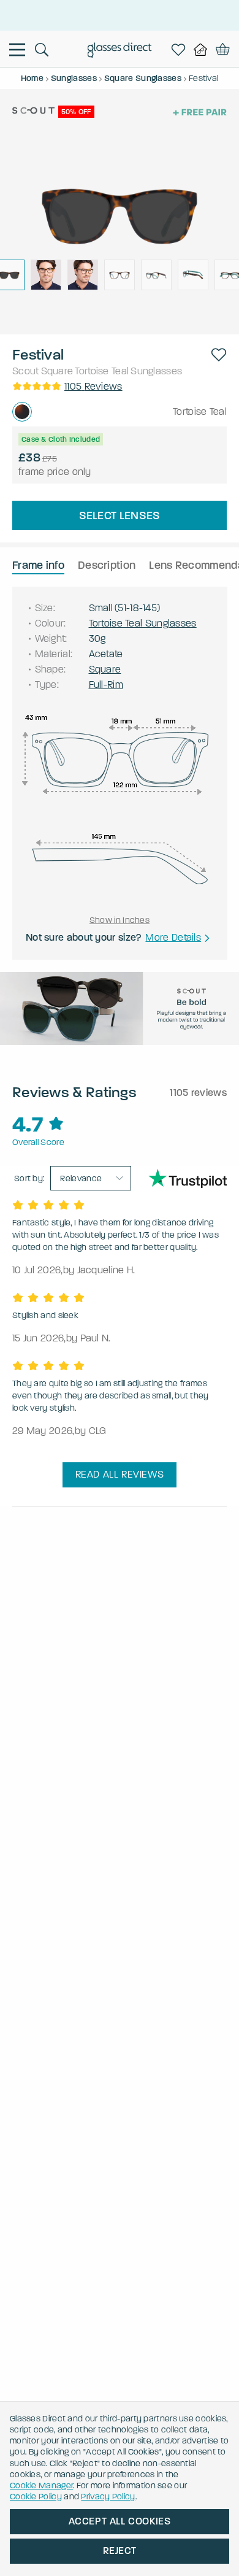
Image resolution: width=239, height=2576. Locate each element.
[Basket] (223, 50)
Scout (26, 371)
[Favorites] (181, 50)
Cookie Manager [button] (41, 2485)
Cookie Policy (36, 2497)
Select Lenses (120, 515)
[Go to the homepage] (120, 52)
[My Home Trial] (203, 50)
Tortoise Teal (102, 371)
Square (57, 371)
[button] (219, 355)
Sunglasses (156, 371)
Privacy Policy (108, 2497)
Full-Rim (106, 684)
